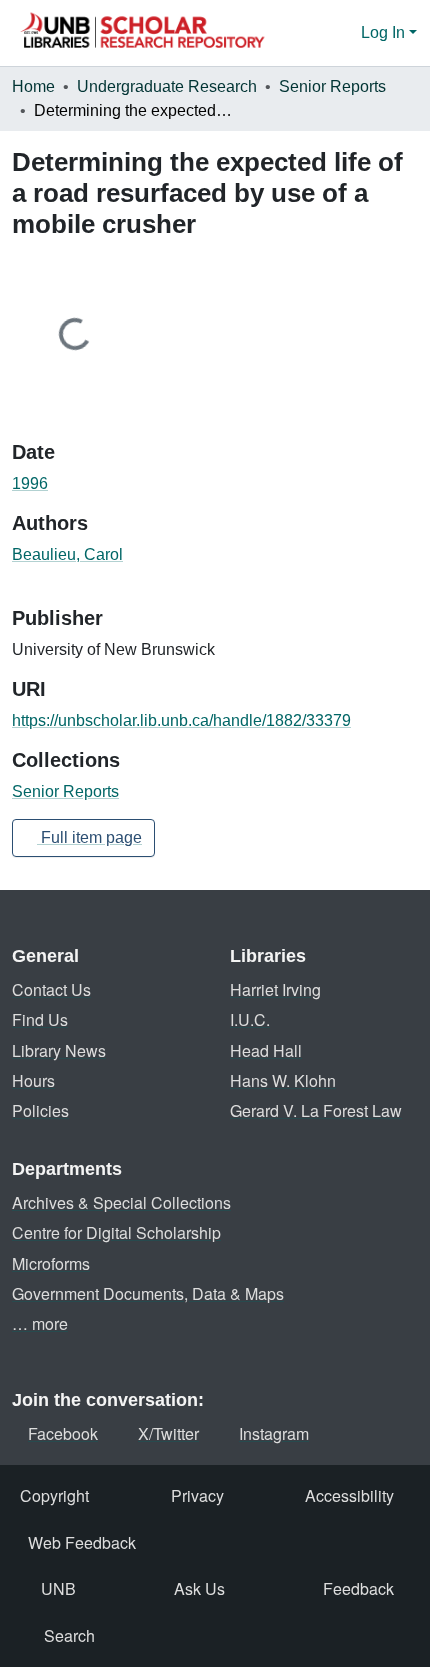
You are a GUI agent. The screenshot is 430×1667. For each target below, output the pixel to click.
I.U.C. (250, 1019)
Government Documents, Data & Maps (148, 1293)
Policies (40, 1110)
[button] (142, 33)
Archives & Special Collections (121, 1202)
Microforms (51, 1263)
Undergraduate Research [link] (167, 86)
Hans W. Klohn (283, 1080)
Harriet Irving (275, 989)
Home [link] (33, 86)
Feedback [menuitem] (358, 1588)
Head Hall (266, 1050)
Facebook (63, 1433)
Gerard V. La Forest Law (316, 1110)
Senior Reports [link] (332, 86)
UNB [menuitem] (58, 1588)
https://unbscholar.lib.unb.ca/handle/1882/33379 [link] (181, 720)
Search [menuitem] (69, 1635)
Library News (59, 1050)
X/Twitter (168, 1433)
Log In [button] (385, 32)
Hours (33, 1080)
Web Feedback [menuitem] (82, 1542)
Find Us (40, 1019)
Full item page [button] (89, 837)
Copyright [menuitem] (54, 1495)
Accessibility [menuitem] (349, 1495)
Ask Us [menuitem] (199, 1588)
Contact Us (51, 989)
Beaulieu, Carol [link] (67, 554)
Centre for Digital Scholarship (116, 1232)
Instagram (274, 1433)
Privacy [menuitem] (197, 1495)
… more (40, 1323)
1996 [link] (30, 483)
